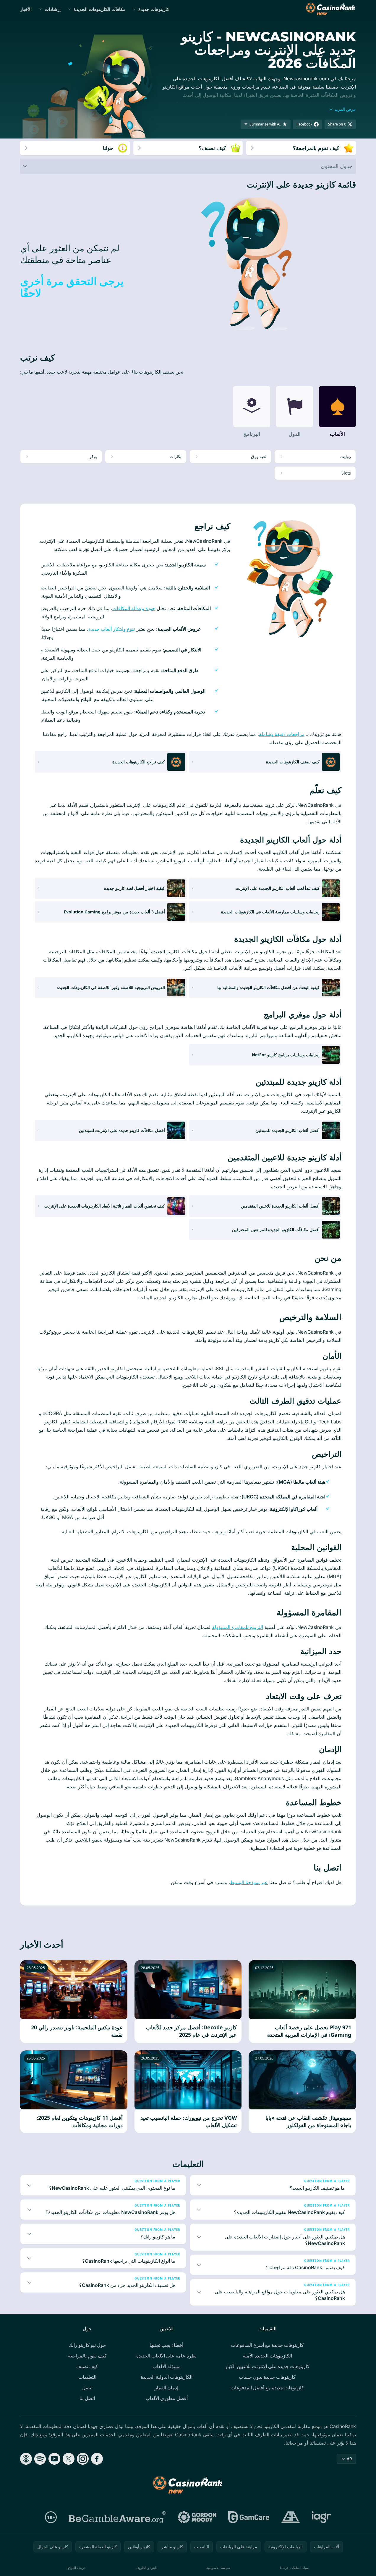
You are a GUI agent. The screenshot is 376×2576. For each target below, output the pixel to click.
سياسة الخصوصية (218, 2568)
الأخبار (26, 9)
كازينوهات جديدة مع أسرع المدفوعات (267, 2345)
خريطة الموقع (77, 2568)
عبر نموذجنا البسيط (249, 1882)
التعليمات (87, 2377)
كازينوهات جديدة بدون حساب (267, 2377)
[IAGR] (322, 2517)
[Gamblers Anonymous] (291, 2517)
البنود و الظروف (146, 2568)
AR (349, 2459)
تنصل (87, 2388)
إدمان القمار (166, 2388)
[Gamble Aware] (117, 2517)
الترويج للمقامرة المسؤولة (238, 1627)
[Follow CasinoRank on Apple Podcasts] (26, 2459)
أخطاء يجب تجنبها (166, 2345)
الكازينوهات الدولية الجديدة (167, 2377)
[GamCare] (249, 2517)
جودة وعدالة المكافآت (134, 608)
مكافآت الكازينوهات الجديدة (99, 9)
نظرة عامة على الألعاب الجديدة (166, 2356)
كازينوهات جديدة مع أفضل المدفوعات (267, 2388)
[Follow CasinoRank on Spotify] (40, 2459)
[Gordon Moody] (197, 2517)
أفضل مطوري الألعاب (167, 2398)
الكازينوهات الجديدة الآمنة (267, 2356)
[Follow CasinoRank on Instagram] (83, 2459)
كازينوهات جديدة (154, 9)
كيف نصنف (87, 2366)
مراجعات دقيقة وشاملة (282, 734)
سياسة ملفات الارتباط (294, 2568)
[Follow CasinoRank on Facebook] (97, 2459)
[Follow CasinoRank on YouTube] (54, 2459)
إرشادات (53, 9)
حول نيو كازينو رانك (87, 2345)
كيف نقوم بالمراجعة (87, 2356)
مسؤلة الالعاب (167, 2366)
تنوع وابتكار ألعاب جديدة (112, 629)
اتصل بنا (87, 2398)
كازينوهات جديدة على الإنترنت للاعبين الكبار (267, 2366)
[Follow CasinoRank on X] (69, 2459)
